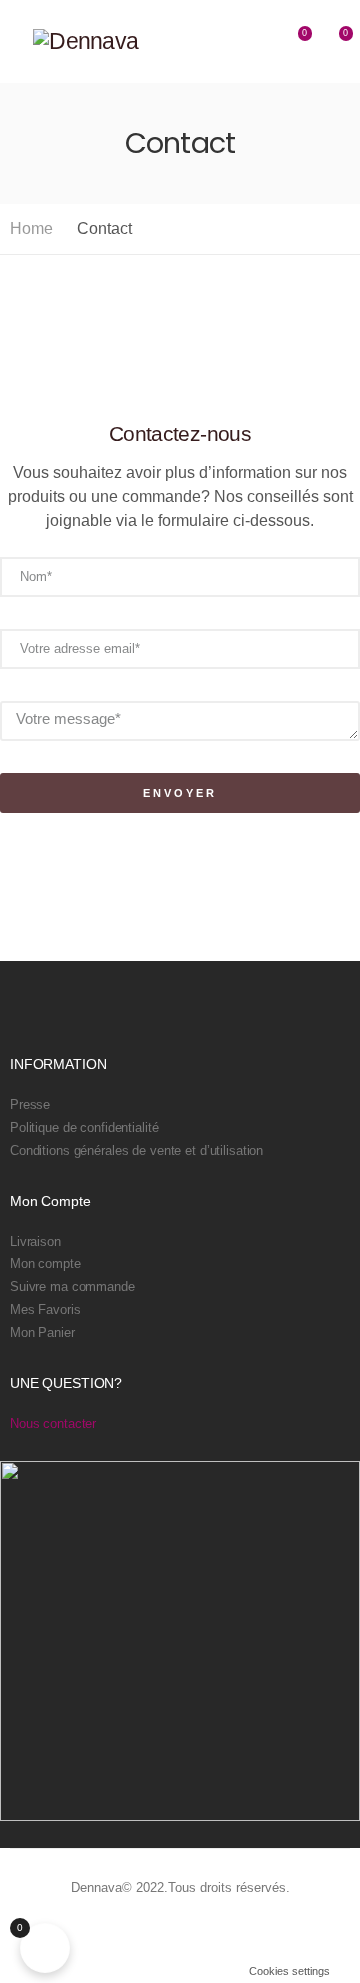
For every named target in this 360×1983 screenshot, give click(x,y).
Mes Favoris (45, 1310)
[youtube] (262, 1932)
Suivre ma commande (72, 1287)
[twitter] (208, 1932)
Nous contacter (53, 1424)
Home (31, 228)
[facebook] (181, 1932)
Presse (30, 1105)
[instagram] (289, 1932)
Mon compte (45, 1264)
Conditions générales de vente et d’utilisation (136, 1151)
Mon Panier (42, 1333)
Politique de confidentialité (84, 1128)
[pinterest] (235, 1932)
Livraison (35, 1242)
